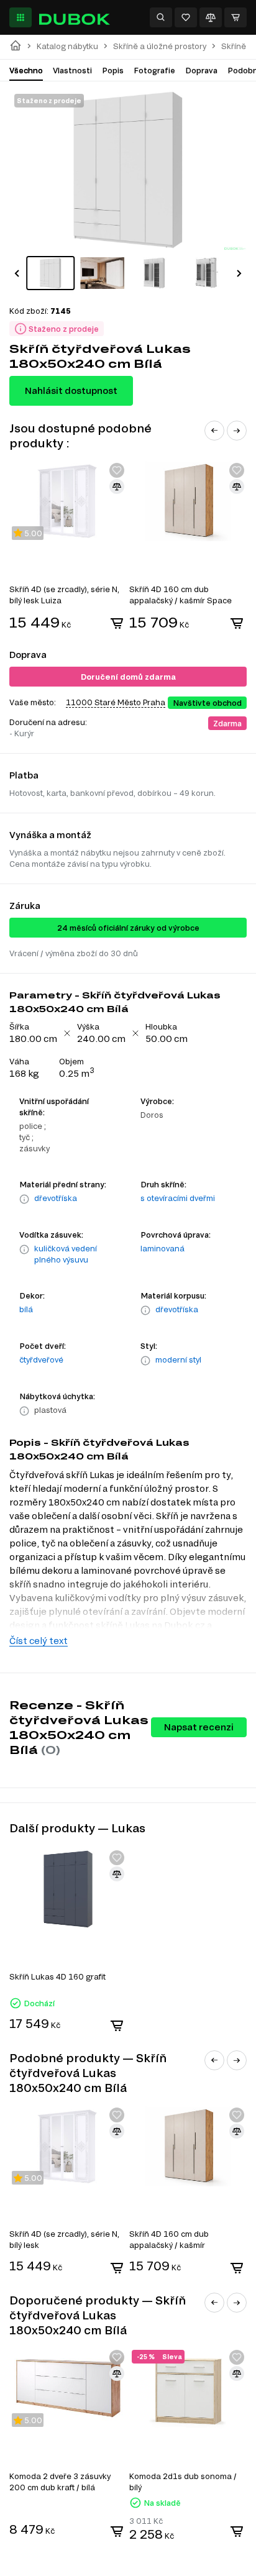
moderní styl (178, 1359)
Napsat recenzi (199, 1727)
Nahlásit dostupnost (71, 391)
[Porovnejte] (211, 17)
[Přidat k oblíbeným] (117, 470)
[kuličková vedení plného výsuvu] (24, 1255)
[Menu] (21, 17)
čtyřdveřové (41, 1359)
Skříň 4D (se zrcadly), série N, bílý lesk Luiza (64, 595)
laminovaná (162, 1248)
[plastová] (24, 1411)
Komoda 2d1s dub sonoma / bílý (183, 2482)
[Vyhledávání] (161, 17)
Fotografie (154, 70)
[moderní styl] (145, 1361)
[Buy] (117, 623)
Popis (113, 70)
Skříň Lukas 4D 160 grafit (57, 1976)
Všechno (26, 70)
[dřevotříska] (24, 1199)
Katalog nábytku (67, 46)
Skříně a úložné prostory (160, 46)
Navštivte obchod (207, 703)
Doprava (201, 70)
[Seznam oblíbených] (186, 17)
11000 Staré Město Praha (116, 702)
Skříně (234, 46)
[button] (17, 273)
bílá (26, 1309)
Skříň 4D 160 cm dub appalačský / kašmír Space (181, 595)
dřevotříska (56, 1198)
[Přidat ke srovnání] (117, 486)
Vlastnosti (72, 70)
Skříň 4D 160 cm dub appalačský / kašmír (169, 2239)
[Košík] (235, 17)
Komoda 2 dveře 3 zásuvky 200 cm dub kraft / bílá (60, 2482)
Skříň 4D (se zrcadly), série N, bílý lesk (64, 2239)
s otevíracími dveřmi (178, 1198)
